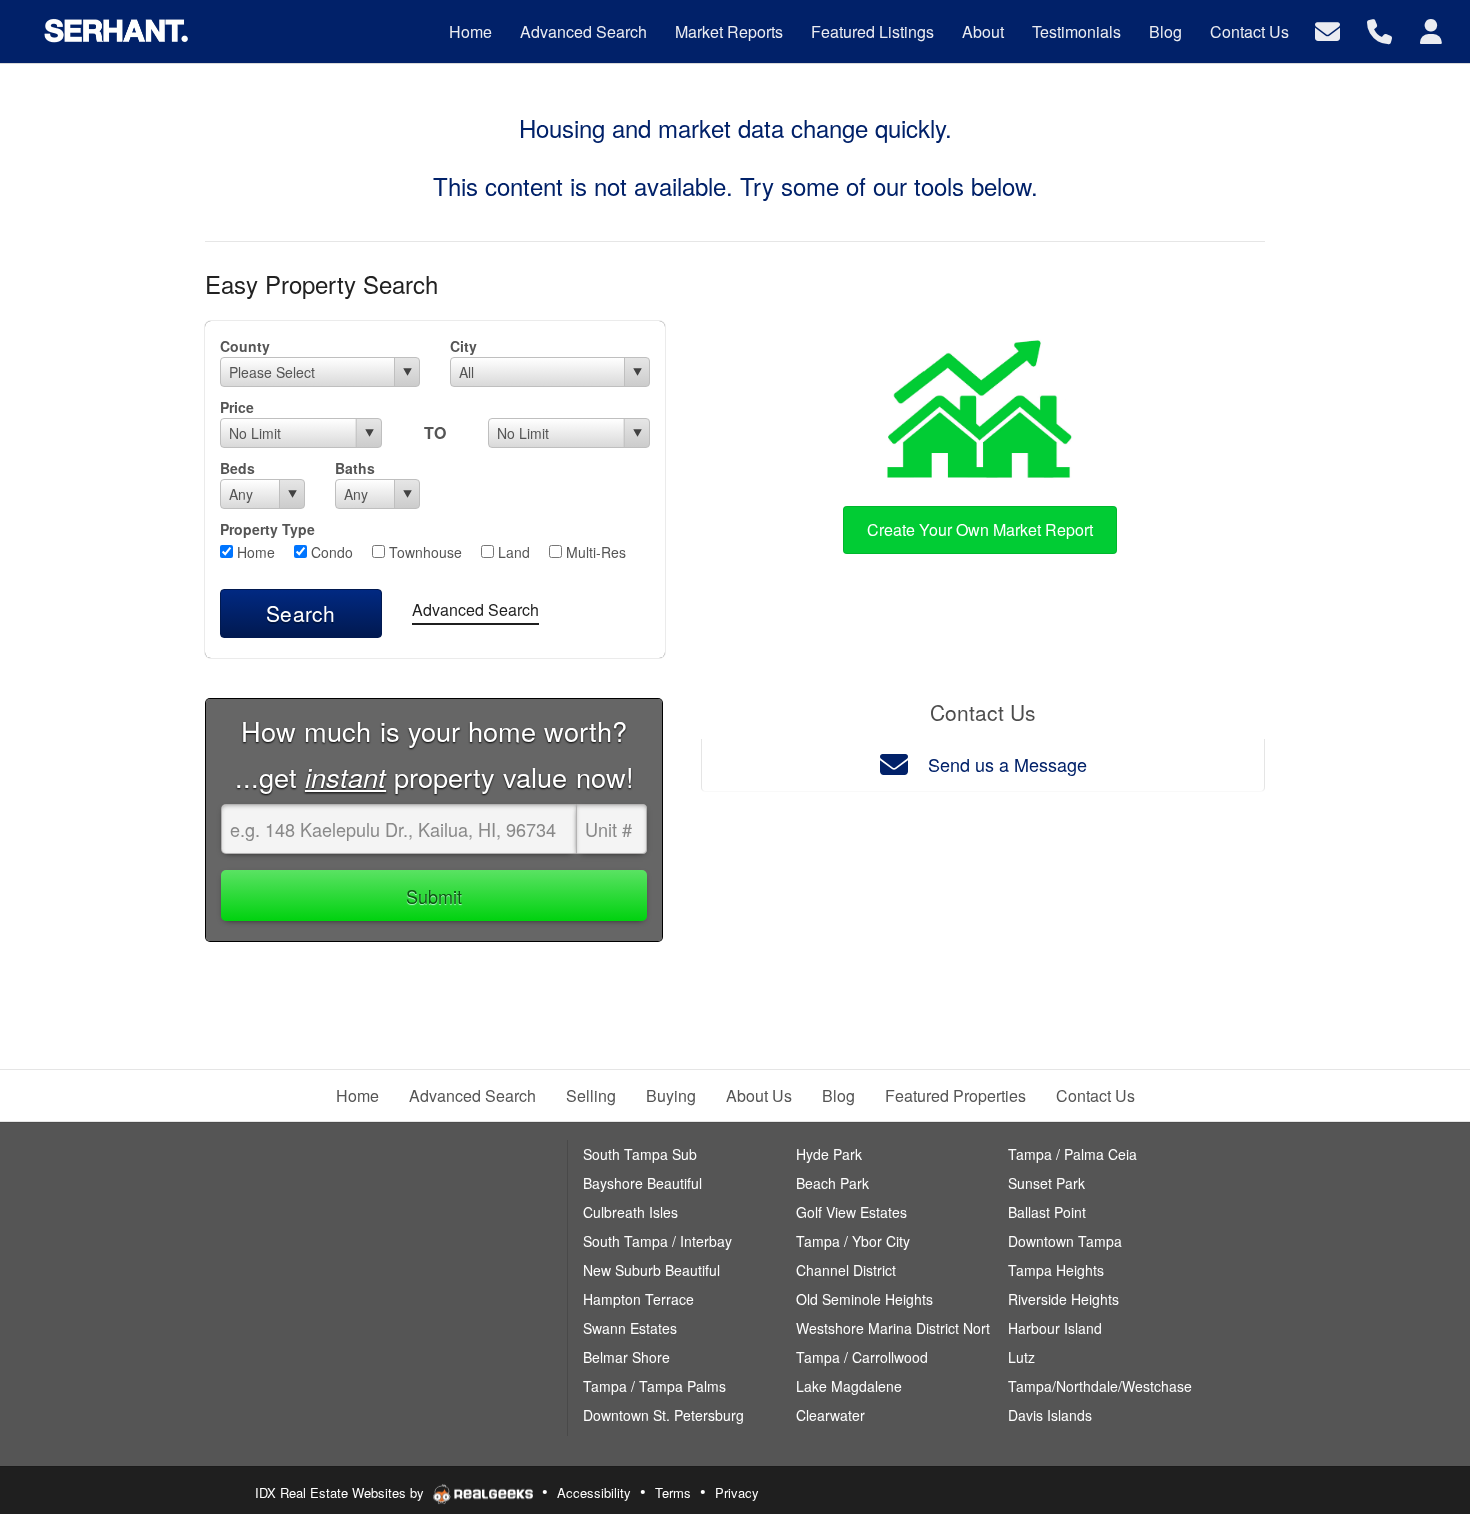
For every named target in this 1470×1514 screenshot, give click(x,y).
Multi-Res (594, 552)
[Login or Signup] (1431, 29)
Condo (330, 552)
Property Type (267, 529)
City (463, 346)
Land (512, 552)
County (245, 346)
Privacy (737, 1492)
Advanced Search (475, 609)
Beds (237, 468)
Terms (673, 1492)
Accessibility (594, 1492)
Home (254, 552)
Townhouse (423, 552)
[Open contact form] (1327, 29)
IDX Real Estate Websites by (341, 1492)
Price (237, 407)
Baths (355, 468)
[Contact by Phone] (1379, 29)
